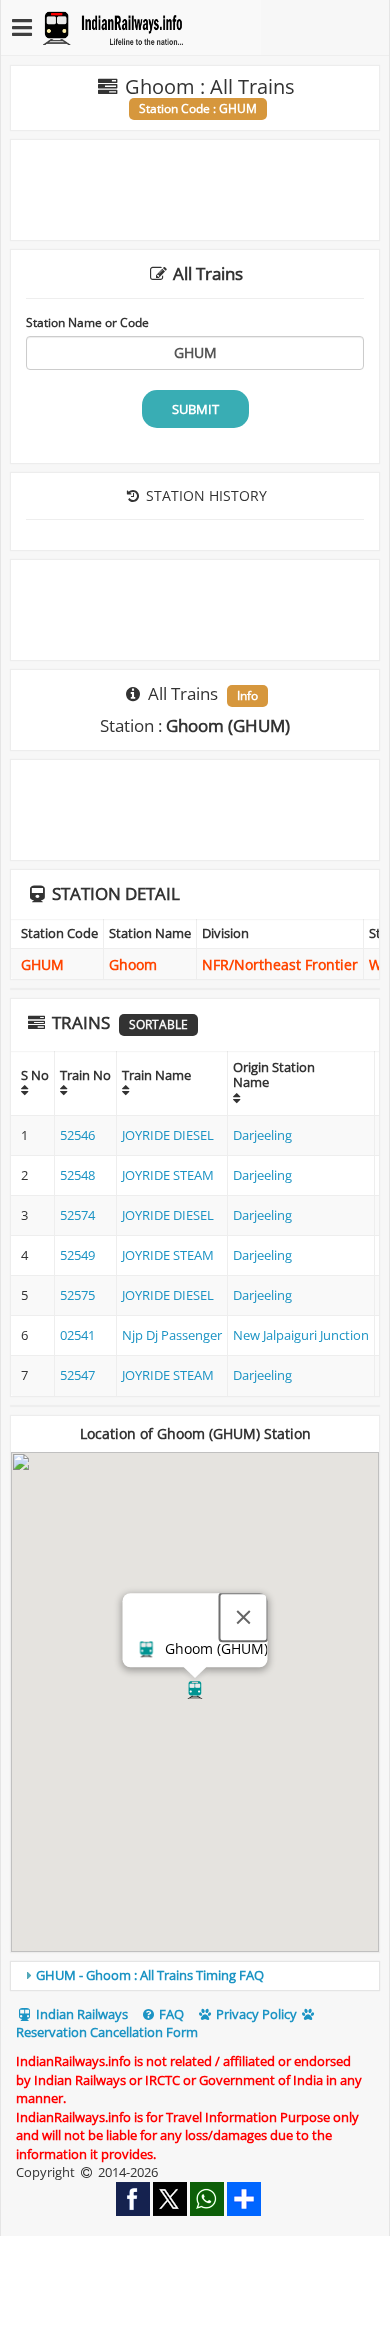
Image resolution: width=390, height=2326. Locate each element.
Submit (195, 409)
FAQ (170, 2014)
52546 (77, 1135)
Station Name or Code (87, 322)
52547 (77, 1375)
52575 (77, 1295)
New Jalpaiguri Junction (301, 1335)
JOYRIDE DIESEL (168, 1135)
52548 (77, 1175)
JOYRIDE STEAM (168, 1175)
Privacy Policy (255, 2014)
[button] (195, 1690)
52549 (77, 1255)
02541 (77, 1335)
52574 (77, 1215)
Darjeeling (262, 1135)
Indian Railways (80, 2014)
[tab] (195, 1976)
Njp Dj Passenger (172, 1335)
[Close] (244, 1617)
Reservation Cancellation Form (107, 2032)
